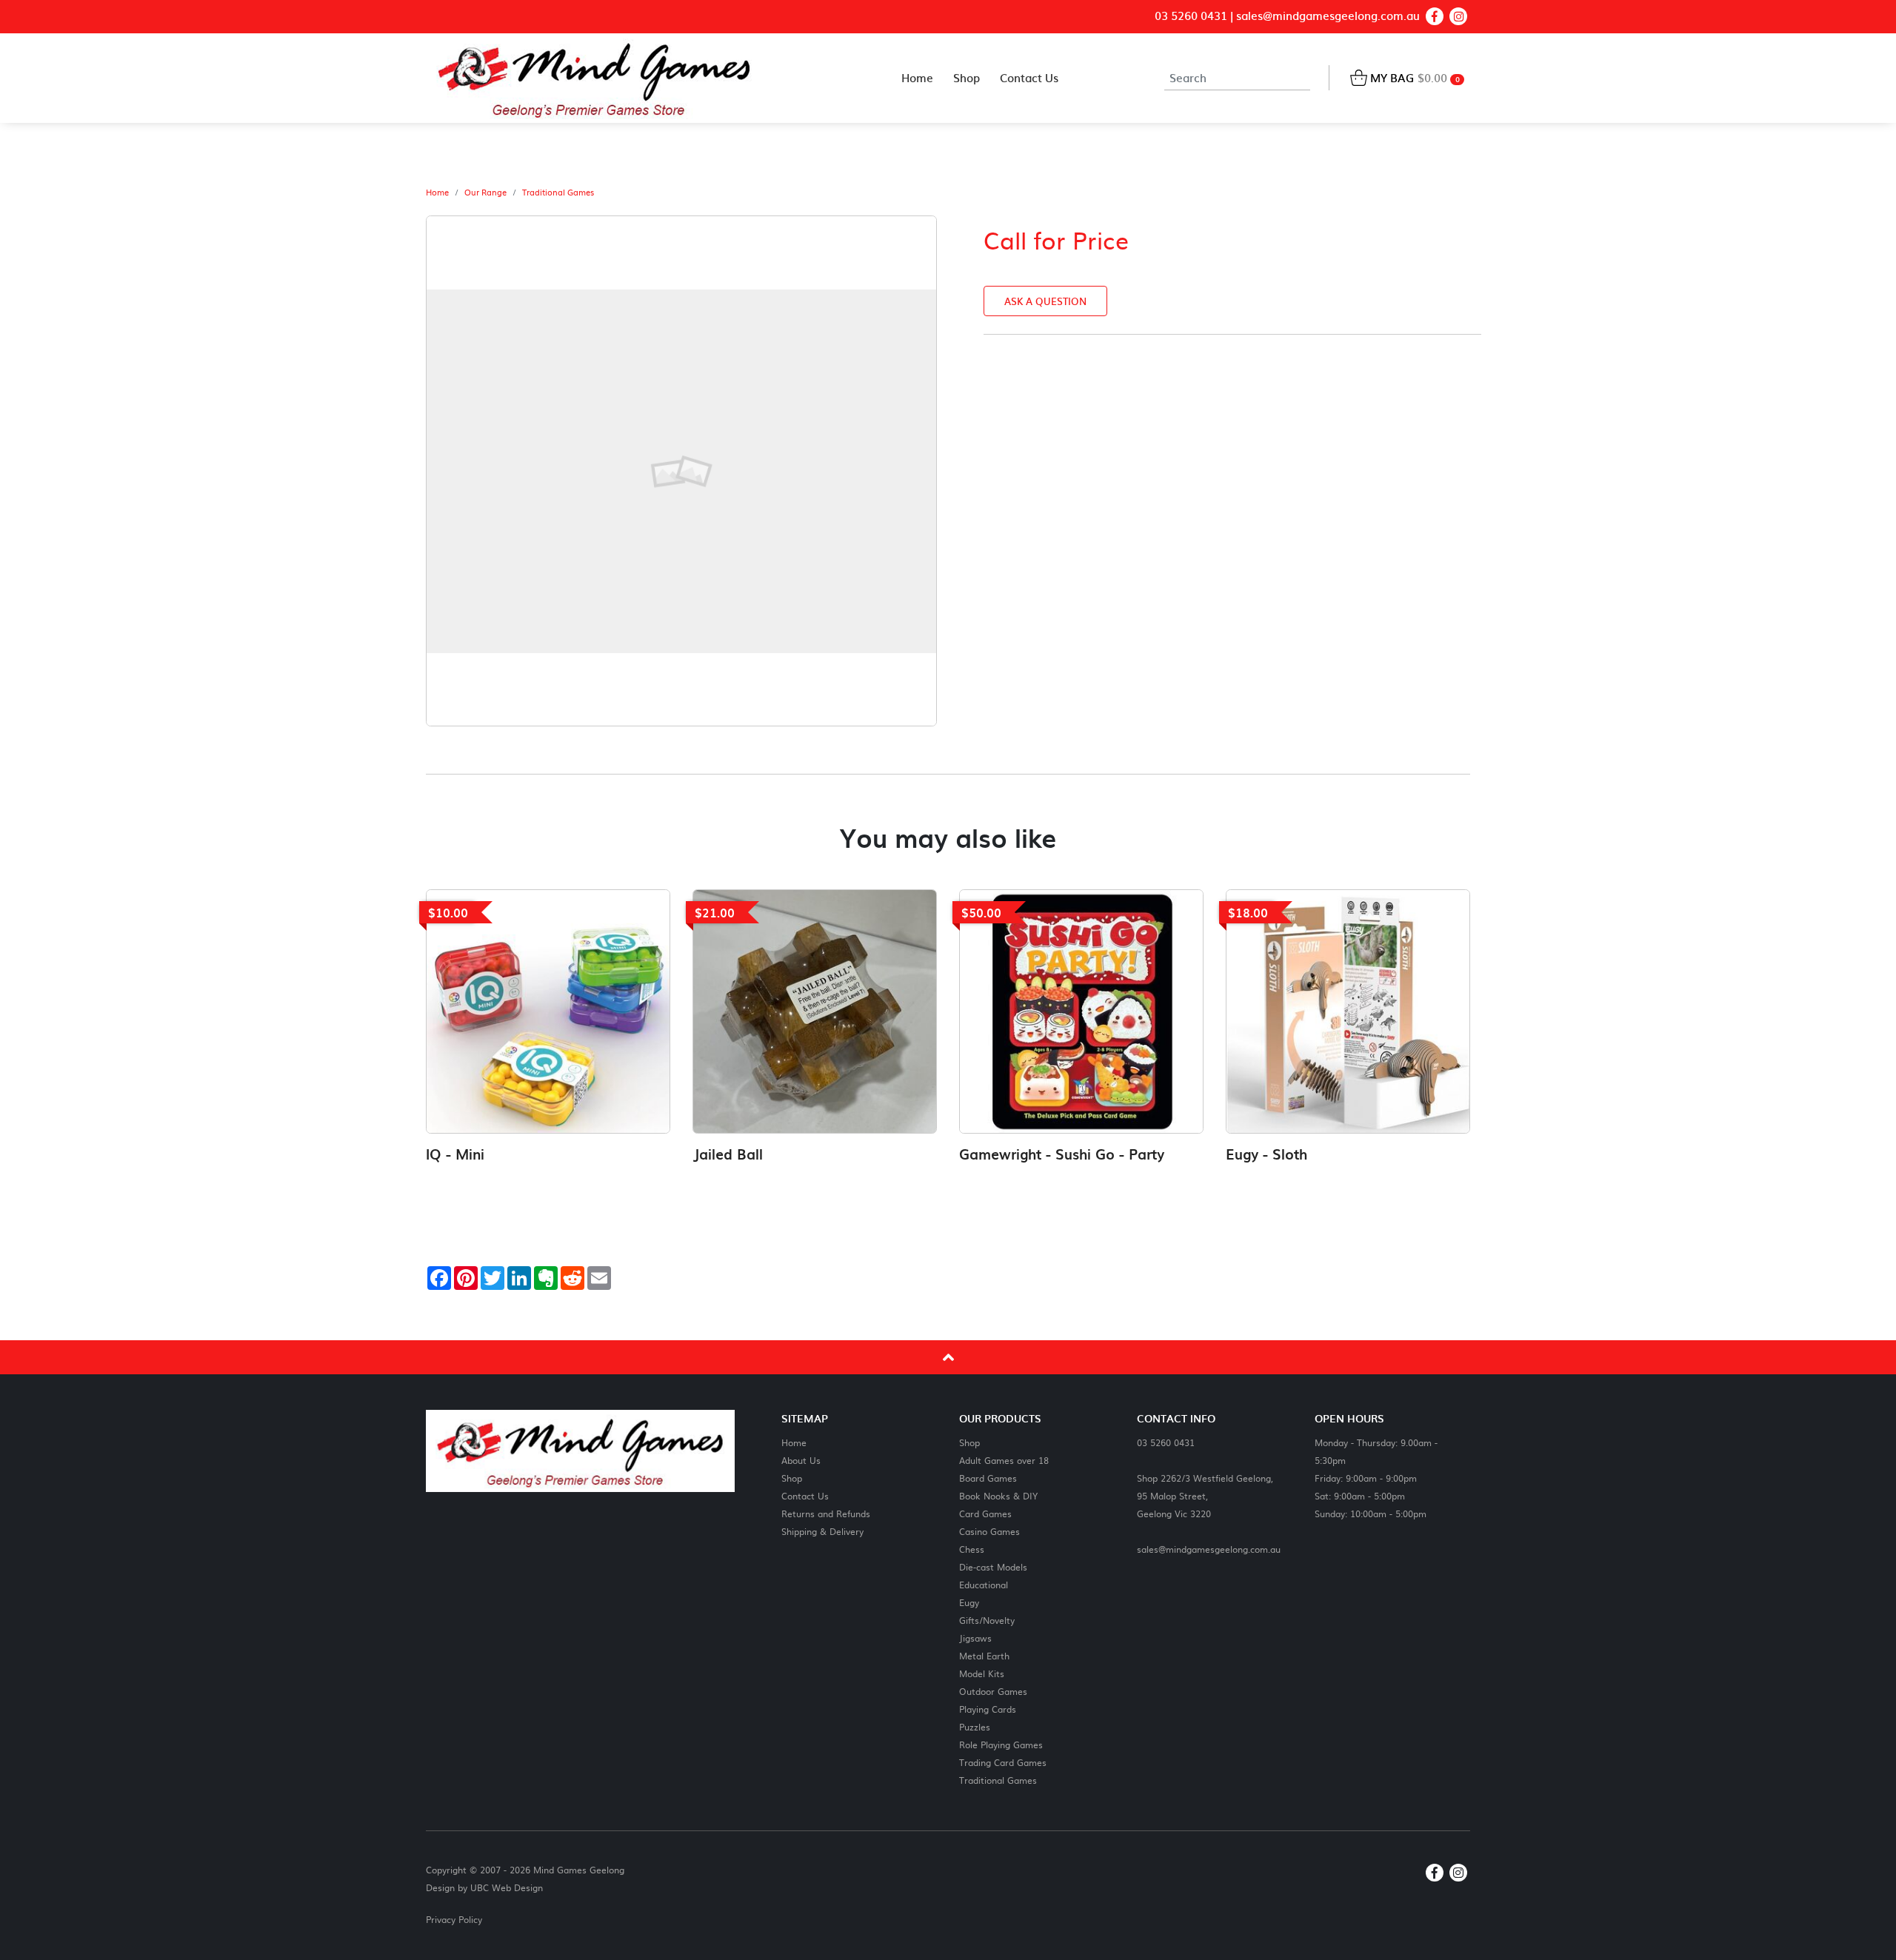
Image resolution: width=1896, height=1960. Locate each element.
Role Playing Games (1001, 1744)
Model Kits (982, 1673)
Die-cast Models (993, 1566)
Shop (792, 1478)
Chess (972, 1549)
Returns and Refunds (826, 1513)
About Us (801, 1460)
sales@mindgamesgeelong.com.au (1328, 16)
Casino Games (989, 1531)
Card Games (985, 1513)
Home (437, 193)
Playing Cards (988, 1709)
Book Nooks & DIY (998, 1495)
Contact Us (805, 1495)
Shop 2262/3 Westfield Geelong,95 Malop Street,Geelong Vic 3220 (1205, 1495)
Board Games (988, 1478)
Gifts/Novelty (987, 1620)
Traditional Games (558, 193)
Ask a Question (1045, 301)
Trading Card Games (1003, 1762)
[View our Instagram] (1458, 16)
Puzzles (975, 1726)
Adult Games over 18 (1004, 1460)
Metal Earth (984, 1655)
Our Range (485, 193)
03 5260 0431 (1191, 16)
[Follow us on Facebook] (1435, 16)
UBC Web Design (507, 1887)
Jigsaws (975, 1638)
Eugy (969, 1602)
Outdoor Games (993, 1691)
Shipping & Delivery (822, 1531)
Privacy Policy (454, 1919)
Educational (984, 1584)
